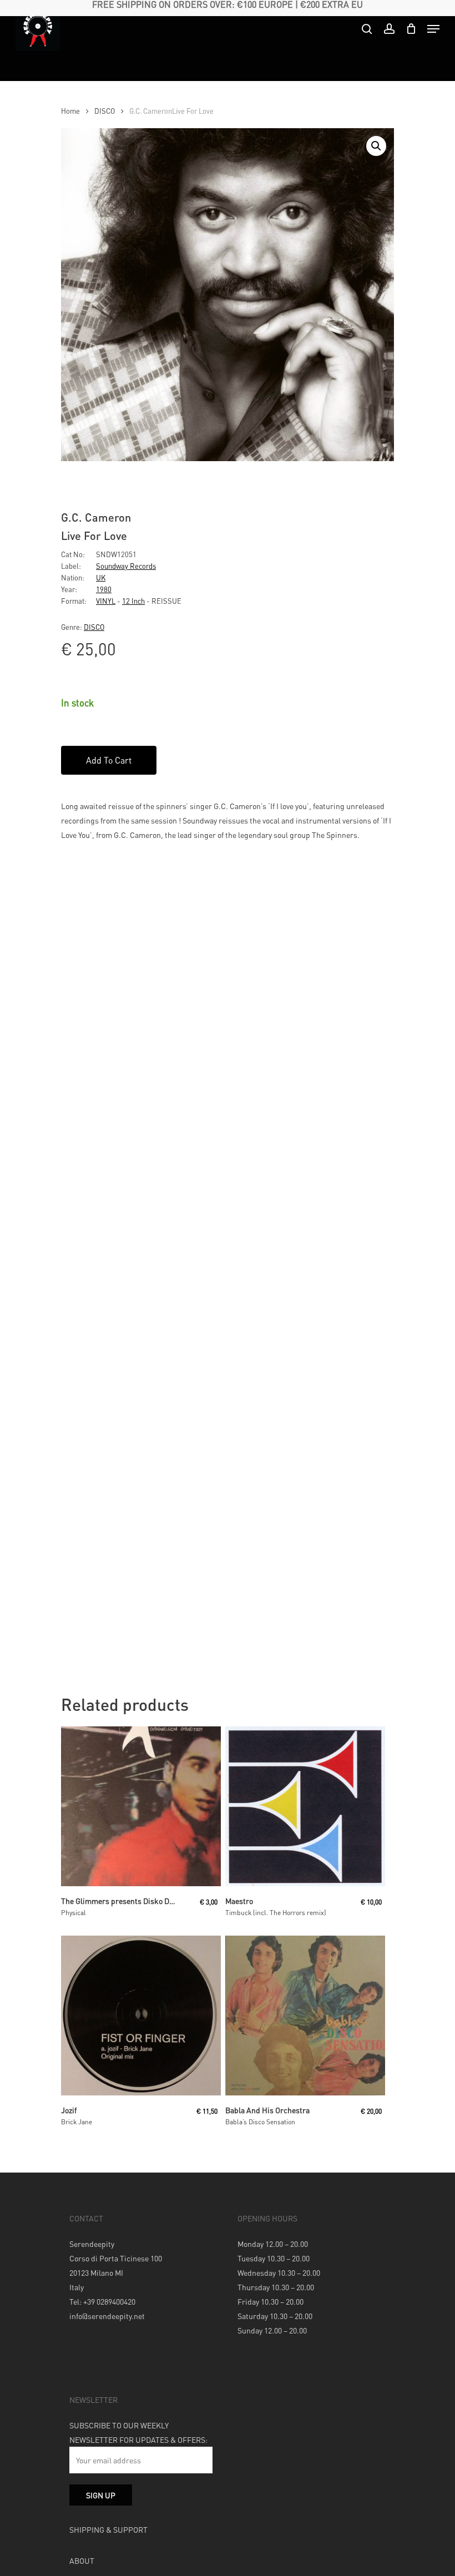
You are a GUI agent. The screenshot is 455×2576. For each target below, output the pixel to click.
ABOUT (82, 2560)
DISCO (105, 111)
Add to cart (109, 760)
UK (101, 577)
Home (70, 111)
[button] (376, 146)
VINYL (106, 601)
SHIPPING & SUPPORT (108, 2529)
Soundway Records (126, 566)
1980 (104, 589)
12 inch (133, 601)
